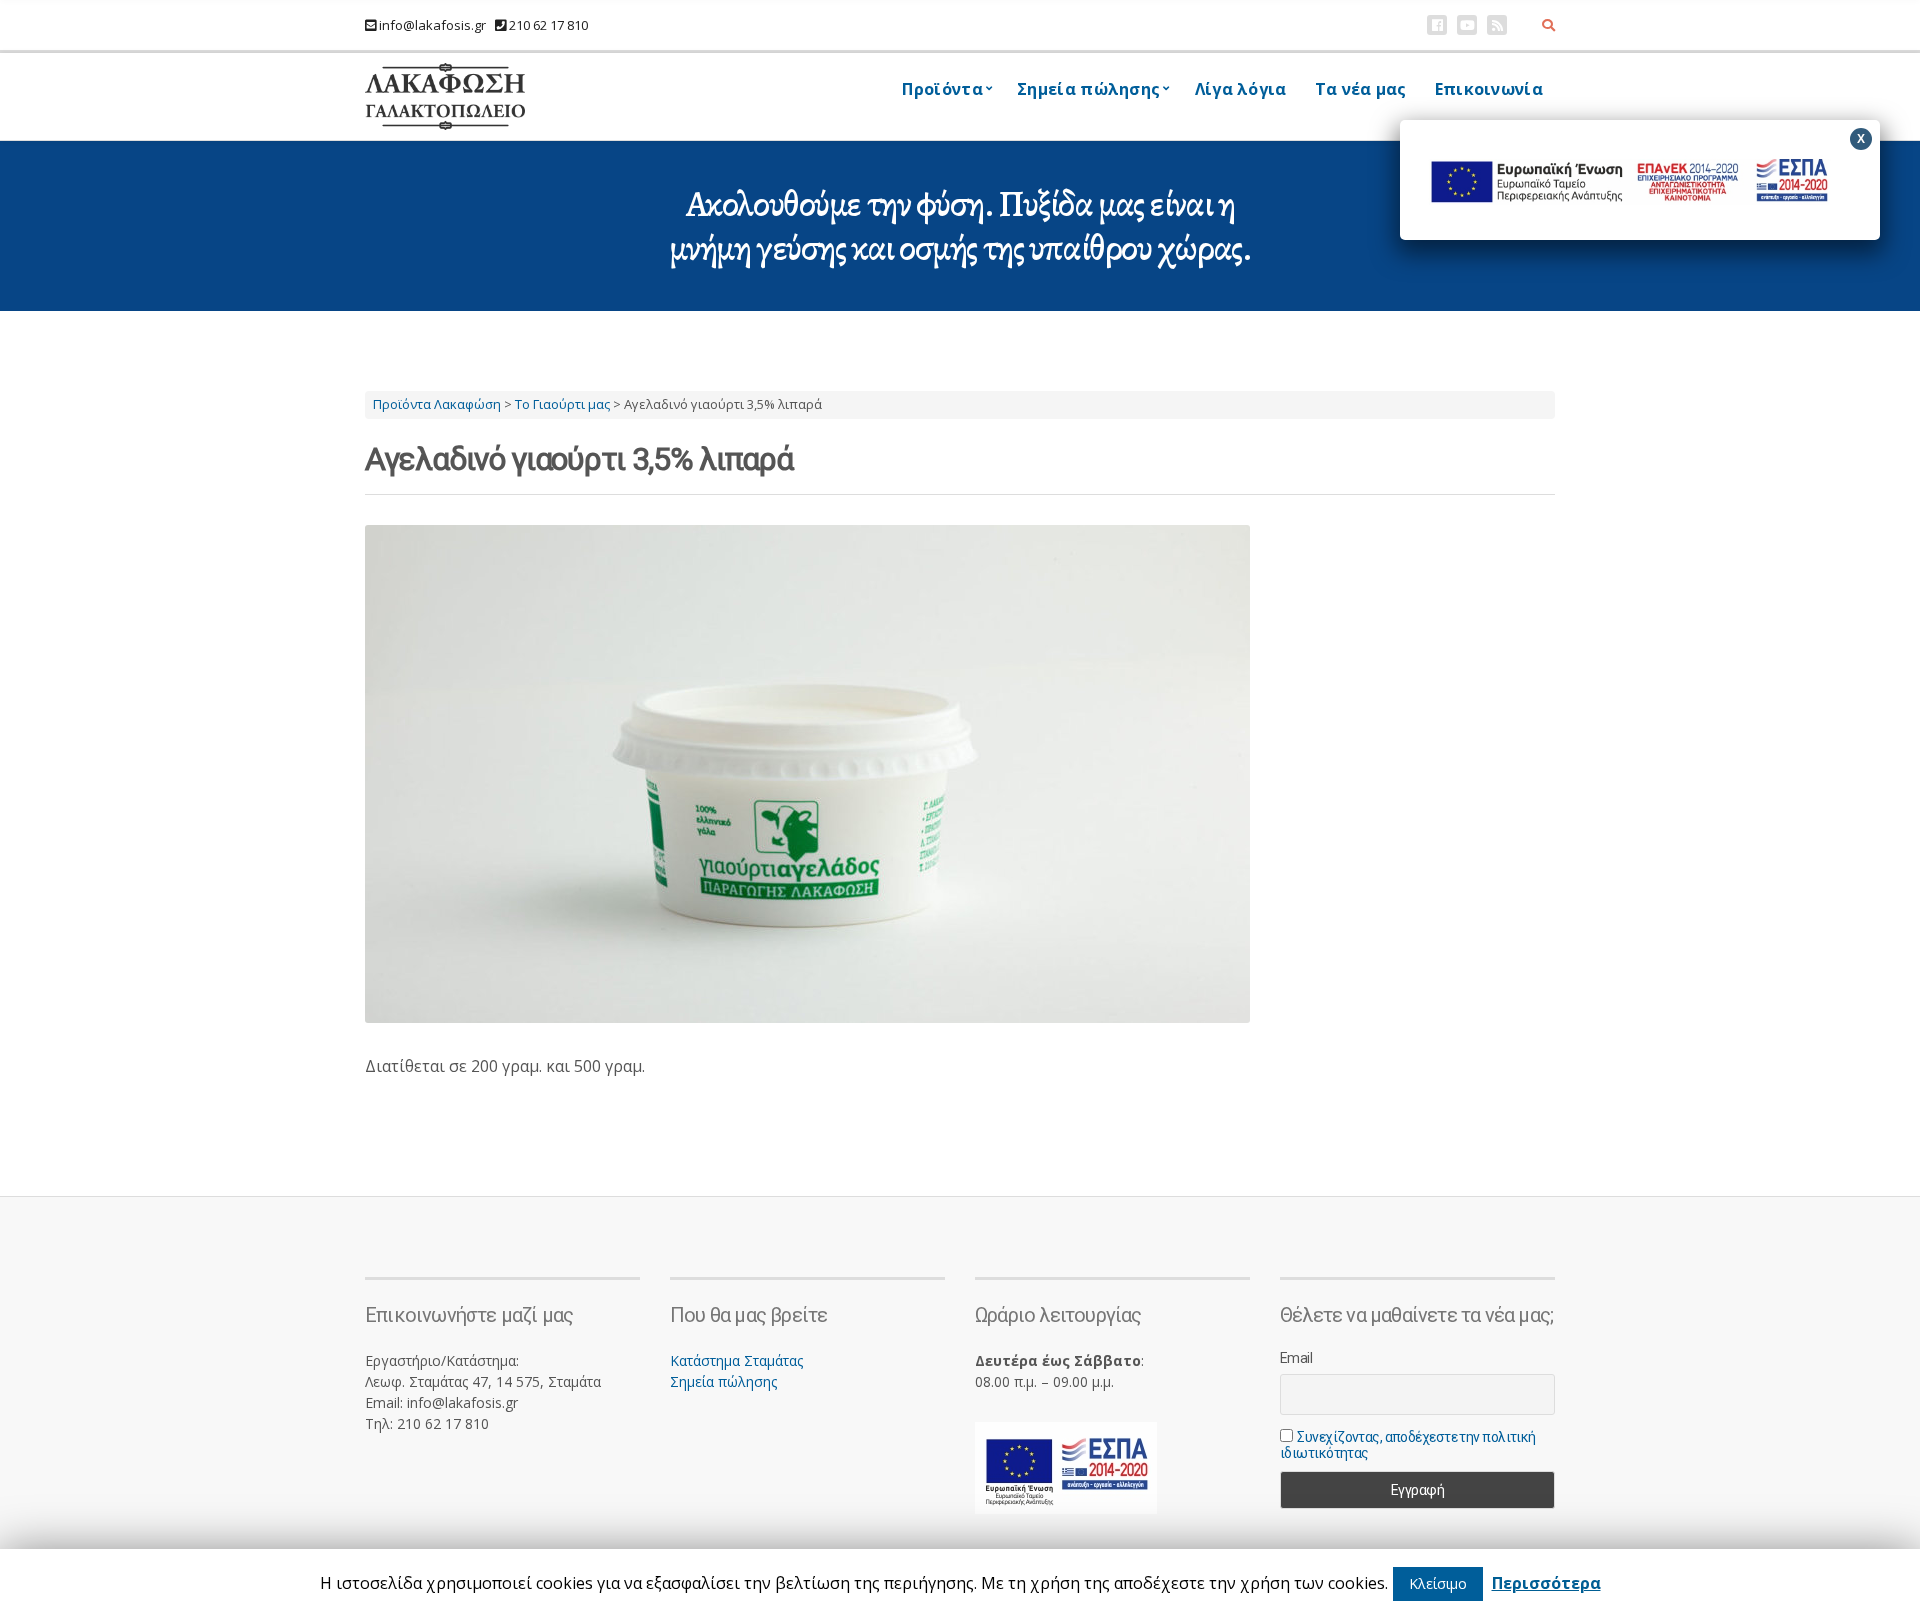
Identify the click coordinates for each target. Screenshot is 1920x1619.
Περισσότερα (1546, 1583)
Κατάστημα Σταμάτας (736, 1360)
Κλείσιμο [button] (1438, 1583)
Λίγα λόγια (1241, 89)
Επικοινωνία (1489, 89)
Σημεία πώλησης (723, 1381)
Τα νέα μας (1361, 89)
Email (1296, 1358)
